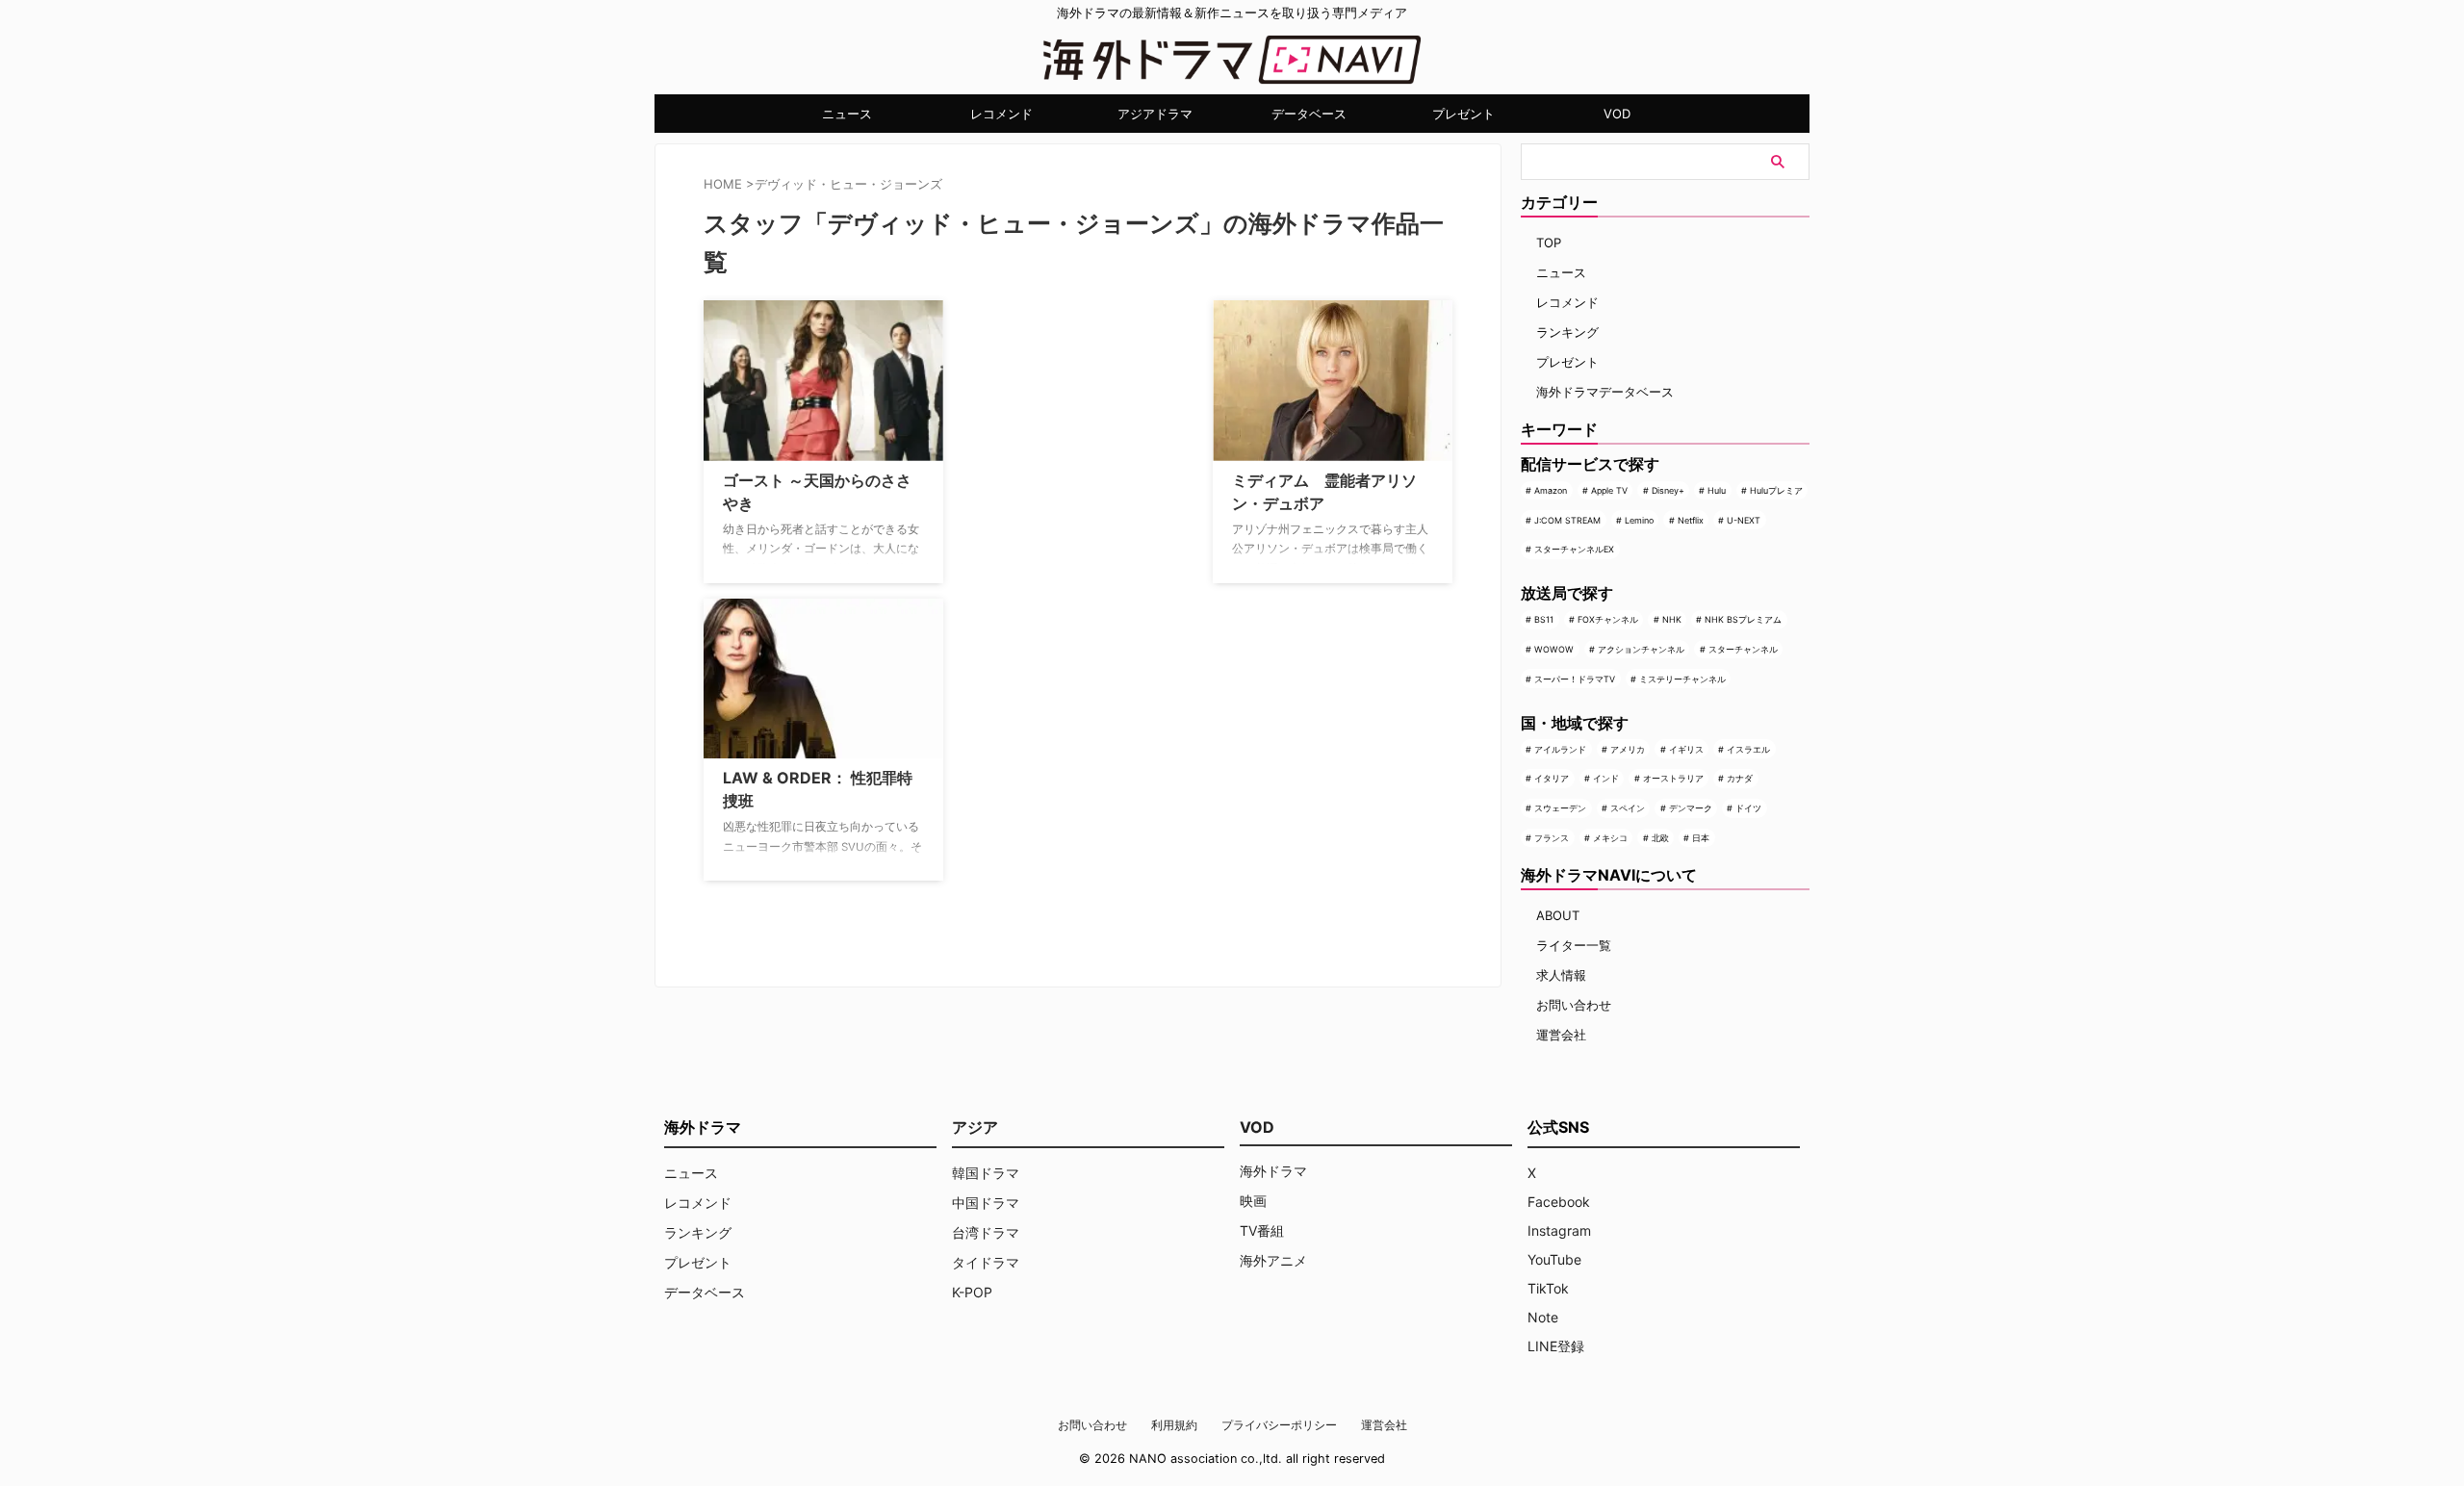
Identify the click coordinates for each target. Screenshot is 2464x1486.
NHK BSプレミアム (1743, 619)
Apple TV (1609, 490)
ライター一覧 (1574, 945)
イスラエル (1748, 749)
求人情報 (1561, 975)
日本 (1701, 838)
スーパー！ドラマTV (1575, 679)
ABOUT (1558, 915)
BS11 (1544, 619)
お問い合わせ (1574, 1005)
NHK (1672, 619)
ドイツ (1748, 808)
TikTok (1548, 1288)
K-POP (972, 1292)
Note (1543, 1317)
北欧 (1660, 838)
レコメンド (1001, 114)
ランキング (1567, 332)
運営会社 (1561, 1035)
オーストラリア (1673, 778)
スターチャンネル (1743, 649)
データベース (1309, 114)
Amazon (1551, 490)
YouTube (1554, 1259)
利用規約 (1174, 1425)
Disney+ (1668, 490)
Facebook (1559, 1202)
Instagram (1559, 1230)
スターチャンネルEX (1574, 549)
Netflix (1691, 520)
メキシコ (1610, 838)
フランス (1552, 838)
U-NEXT (1744, 520)
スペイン (1628, 808)
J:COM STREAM (1567, 520)
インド (1606, 778)
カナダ (1740, 778)
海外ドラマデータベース (1605, 392)
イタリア (1552, 778)
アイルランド (1560, 749)
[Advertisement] (1055, 421)
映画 (1253, 1201)
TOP (1549, 243)
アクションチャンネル (1641, 649)
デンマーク (1691, 808)
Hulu (1717, 490)
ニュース (847, 114)
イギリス (1686, 749)
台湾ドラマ (986, 1232)
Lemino (1639, 520)
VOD (1617, 114)
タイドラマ (986, 1262)
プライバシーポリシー (1279, 1425)
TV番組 (1262, 1230)
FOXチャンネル (1608, 619)
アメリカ (1628, 749)
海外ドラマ (1273, 1171)
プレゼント (1463, 114)
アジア (975, 1127)
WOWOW (1554, 649)
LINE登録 (1556, 1346)
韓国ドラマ (986, 1173)
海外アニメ (1273, 1260)
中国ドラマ (986, 1203)
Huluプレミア (1776, 490)
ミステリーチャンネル (1682, 679)
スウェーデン (1560, 808)
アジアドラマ (1155, 114)
